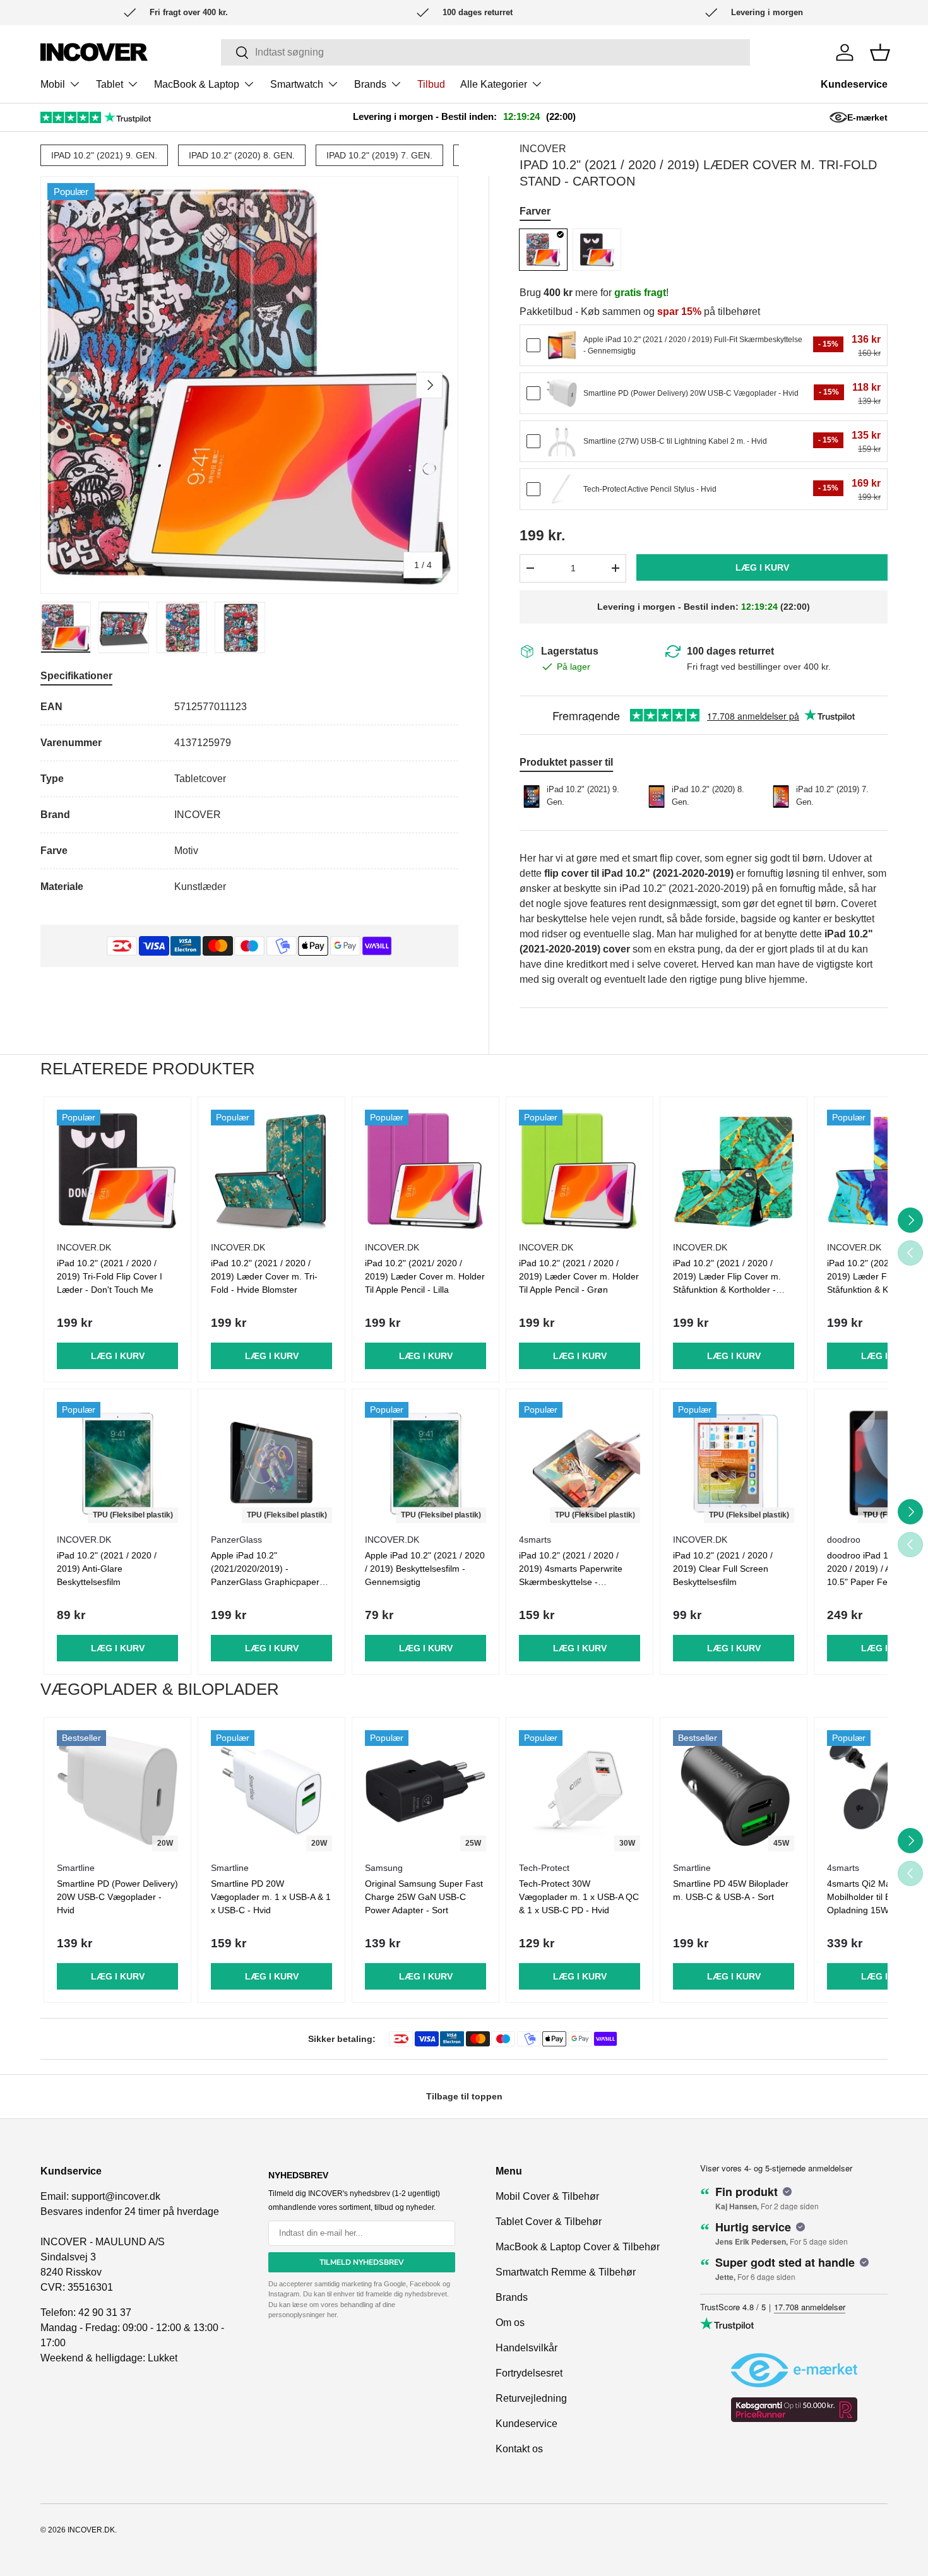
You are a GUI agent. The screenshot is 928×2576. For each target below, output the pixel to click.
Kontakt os (519, 2449)
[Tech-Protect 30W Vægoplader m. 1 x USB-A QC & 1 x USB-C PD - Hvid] (580, 1791)
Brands (370, 84)
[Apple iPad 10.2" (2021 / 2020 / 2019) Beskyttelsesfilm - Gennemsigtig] (425, 1463)
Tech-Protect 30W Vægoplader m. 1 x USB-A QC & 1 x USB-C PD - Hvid (579, 1897)
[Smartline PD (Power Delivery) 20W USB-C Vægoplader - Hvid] (562, 393)
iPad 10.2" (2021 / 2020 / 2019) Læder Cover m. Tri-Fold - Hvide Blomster (264, 1276)
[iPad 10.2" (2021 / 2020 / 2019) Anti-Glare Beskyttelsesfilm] (117, 1463)
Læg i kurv (762, 567)
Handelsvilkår (526, 2348)
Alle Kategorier (494, 84)
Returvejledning (531, 2398)
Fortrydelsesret (529, 2373)
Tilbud (431, 84)
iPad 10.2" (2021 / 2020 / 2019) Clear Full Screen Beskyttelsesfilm (723, 1569)
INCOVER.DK (91, 2530)
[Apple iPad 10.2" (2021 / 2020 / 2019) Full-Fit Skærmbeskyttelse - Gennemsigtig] (562, 345)
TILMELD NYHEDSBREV (362, 2262)
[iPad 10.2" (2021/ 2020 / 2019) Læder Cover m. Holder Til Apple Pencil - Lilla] (425, 1170)
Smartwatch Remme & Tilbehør (566, 2272)
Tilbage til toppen (464, 2096)
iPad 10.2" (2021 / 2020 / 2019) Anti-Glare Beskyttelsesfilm (107, 1569)
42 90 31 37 (105, 2312)
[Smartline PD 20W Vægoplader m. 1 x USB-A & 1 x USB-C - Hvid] (271, 1791)
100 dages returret (730, 651)
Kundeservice (854, 84)
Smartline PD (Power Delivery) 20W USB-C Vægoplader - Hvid (117, 1897)
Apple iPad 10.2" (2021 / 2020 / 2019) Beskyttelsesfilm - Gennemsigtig (425, 1569)
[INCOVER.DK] (94, 52)
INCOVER (543, 149)
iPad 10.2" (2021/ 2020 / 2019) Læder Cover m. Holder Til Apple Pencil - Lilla (425, 1276)
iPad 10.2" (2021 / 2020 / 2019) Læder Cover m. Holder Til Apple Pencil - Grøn (579, 1276)
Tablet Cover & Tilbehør (549, 2222)
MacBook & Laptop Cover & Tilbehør (578, 2247)
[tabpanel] (249, 797)
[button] (880, 52)
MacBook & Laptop (197, 84)
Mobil (53, 84)
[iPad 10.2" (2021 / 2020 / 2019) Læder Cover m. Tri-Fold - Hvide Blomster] (271, 1170)
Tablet (110, 84)
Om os (510, 2323)
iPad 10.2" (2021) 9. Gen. (104, 155)
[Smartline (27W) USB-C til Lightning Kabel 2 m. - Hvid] (562, 441)
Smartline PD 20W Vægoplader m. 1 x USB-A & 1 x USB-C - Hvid (271, 1897)
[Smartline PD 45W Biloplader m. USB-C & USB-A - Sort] (734, 1791)
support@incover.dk (116, 2196)
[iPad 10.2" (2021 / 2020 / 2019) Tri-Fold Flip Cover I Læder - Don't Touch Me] (117, 1170)
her (332, 2315)
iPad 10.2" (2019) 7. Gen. (379, 155)
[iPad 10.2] (543, 250)
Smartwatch (297, 84)
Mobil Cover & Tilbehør (547, 2196)
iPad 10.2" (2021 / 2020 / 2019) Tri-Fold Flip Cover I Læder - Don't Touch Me (110, 1276)
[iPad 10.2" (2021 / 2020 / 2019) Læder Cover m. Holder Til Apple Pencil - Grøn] (580, 1170)
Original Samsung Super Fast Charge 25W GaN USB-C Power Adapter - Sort (424, 1897)
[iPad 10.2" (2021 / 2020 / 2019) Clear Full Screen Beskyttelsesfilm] (734, 1463)
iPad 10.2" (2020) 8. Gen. (242, 155)
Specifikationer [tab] (76, 676)
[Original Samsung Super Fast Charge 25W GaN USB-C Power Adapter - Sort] (425, 1791)
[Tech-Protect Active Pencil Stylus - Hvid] (562, 489)
